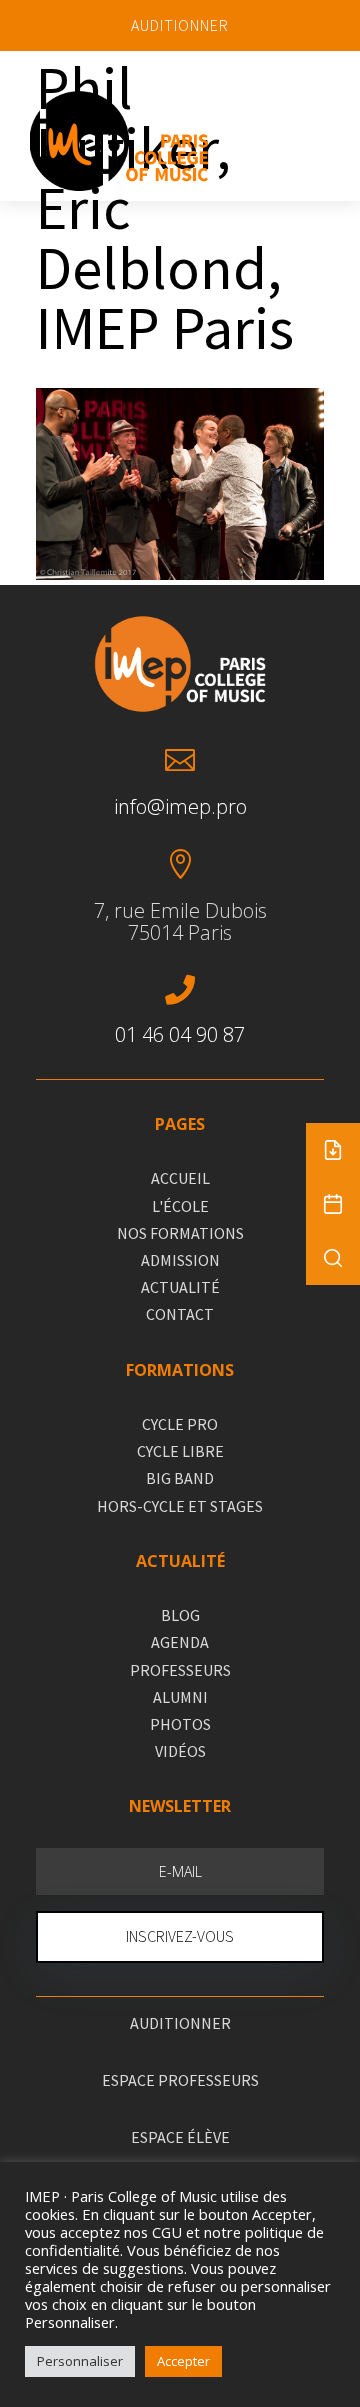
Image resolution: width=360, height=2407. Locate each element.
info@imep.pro (180, 806)
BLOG (180, 1615)
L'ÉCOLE (180, 1206)
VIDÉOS (180, 1751)
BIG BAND (180, 1478)
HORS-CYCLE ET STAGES (180, 1506)
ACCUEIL (180, 1178)
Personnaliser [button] (80, 2361)
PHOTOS (180, 1724)
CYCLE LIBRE (180, 1451)
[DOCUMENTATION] (333, 1150)
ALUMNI (180, 1697)
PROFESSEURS (180, 1670)
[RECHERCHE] (333, 1258)
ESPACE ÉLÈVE (180, 2137)
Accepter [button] (183, 2361)
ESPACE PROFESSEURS (180, 2080)
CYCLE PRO (180, 1424)
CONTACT (180, 1314)
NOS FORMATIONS (180, 1233)
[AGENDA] (333, 1204)
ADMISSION (180, 1260)
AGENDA (180, 1642)
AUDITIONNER (180, 25)
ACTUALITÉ (180, 1287)
